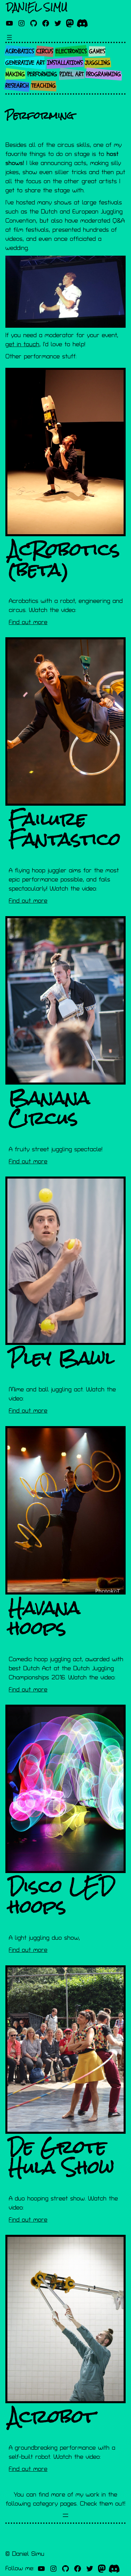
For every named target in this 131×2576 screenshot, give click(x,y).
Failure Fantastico (65, 829)
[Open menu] (9, 37)
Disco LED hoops (62, 1896)
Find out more (28, 622)
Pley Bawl (61, 1358)
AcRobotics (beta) (64, 559)
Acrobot (52, 2416)
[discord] (82, 23)
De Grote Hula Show (61, 2157)
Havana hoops (45, 1618)
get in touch (22, 344)
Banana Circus (49, 1108)
